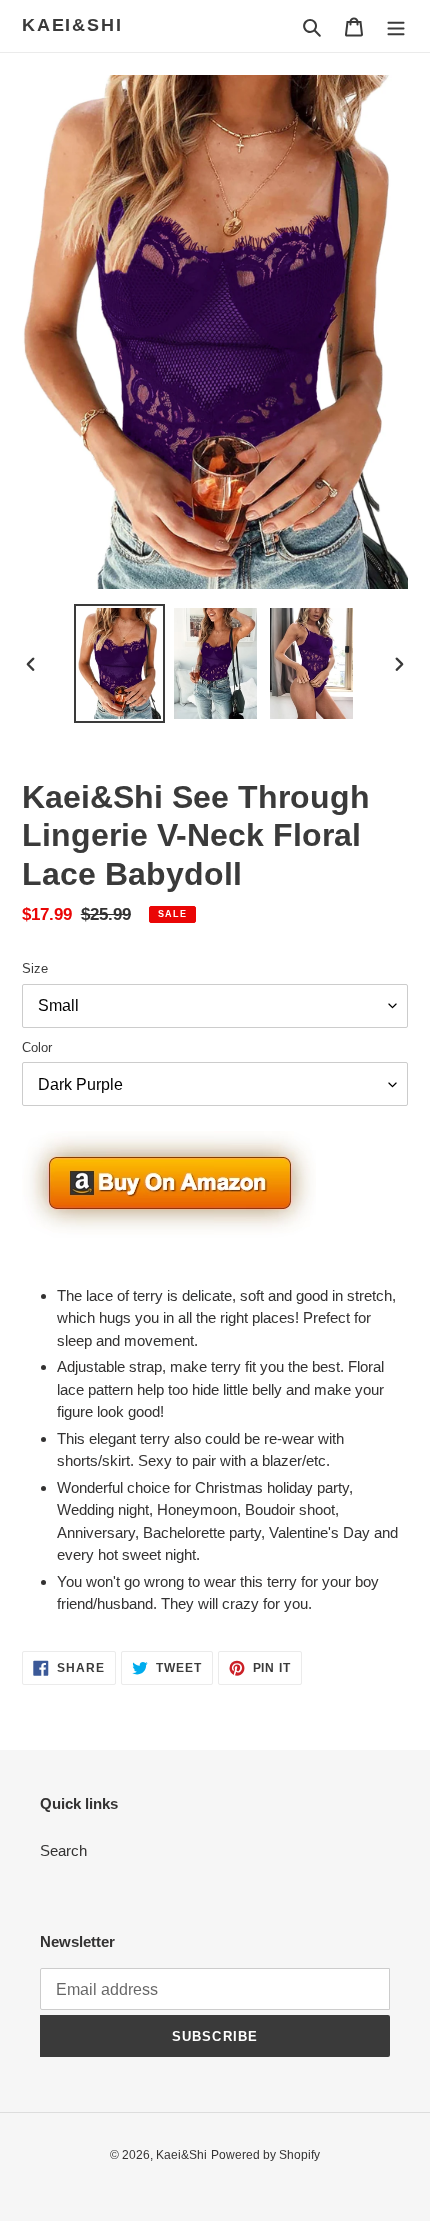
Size (35, 968)
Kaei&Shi (72, 25)
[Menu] (396, 26)
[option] (120, 663)
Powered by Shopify (265, 2155)
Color (37, 1047)
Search (63, 1850)
